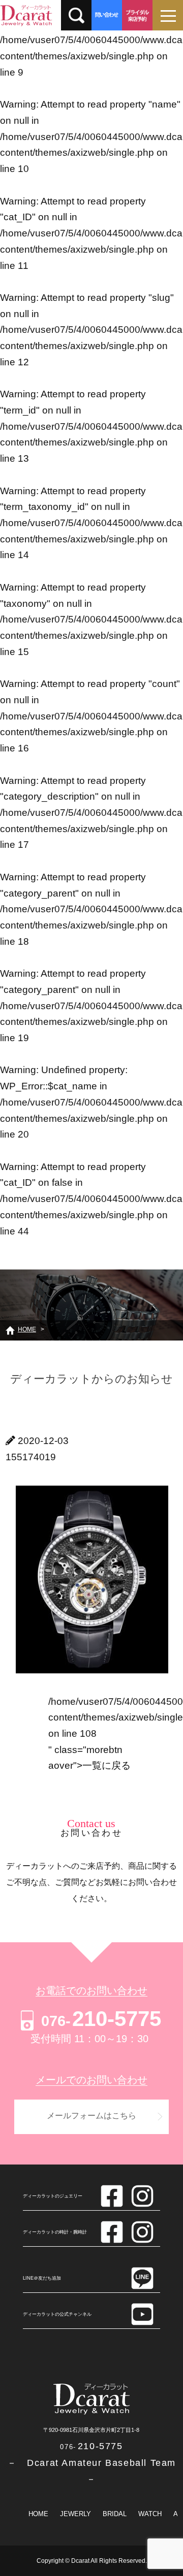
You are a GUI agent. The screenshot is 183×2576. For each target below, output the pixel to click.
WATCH (150, 2514)
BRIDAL (115, 2514)
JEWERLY (75, 2514)
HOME (38, 2514)
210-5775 (101, 2019)
